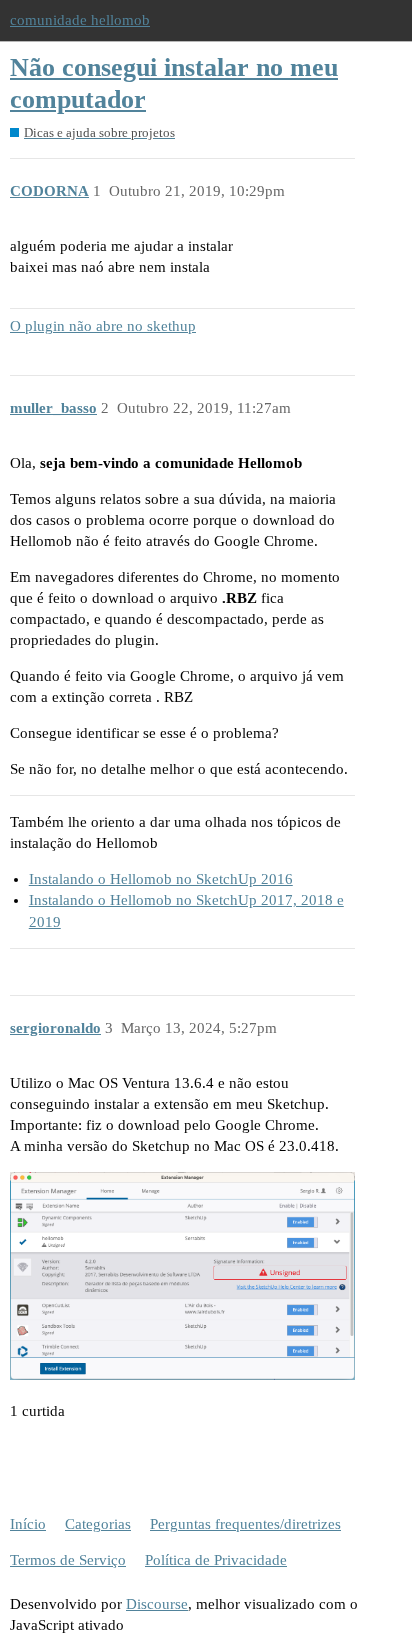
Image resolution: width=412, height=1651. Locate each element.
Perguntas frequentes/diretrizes (245, 1524)
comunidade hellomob (80, 20)
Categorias (98, 1524)
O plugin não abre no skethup (103, 326)
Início (28, 1524)
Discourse (157, 1604)
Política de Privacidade (216, 1560)
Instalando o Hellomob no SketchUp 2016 (161, 879)
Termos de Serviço (68, 1560)
